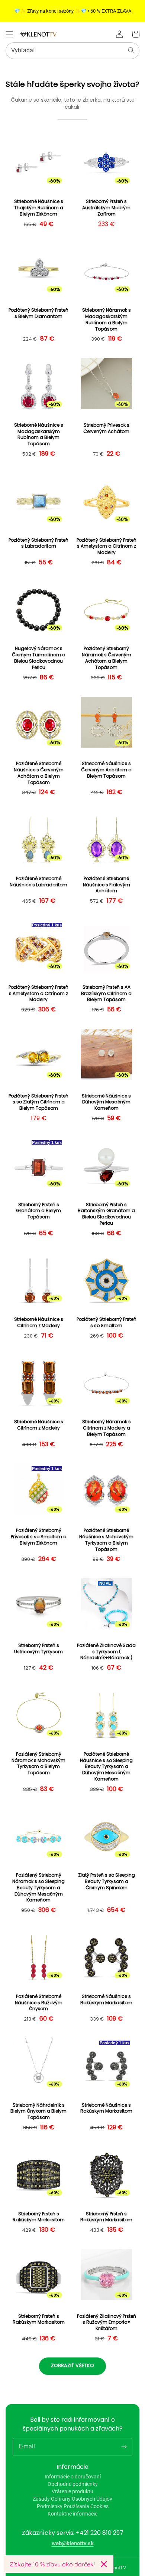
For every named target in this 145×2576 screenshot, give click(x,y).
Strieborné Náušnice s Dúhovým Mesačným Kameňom (106, 1102)
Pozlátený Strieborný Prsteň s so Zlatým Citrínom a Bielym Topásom (38, 1102)
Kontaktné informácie (72, 2514)
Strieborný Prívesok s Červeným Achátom (106, 428)
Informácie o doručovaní (73, 2477)
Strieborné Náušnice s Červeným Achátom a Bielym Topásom (106, 770)
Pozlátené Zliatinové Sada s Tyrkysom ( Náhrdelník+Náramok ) (106, 1652)
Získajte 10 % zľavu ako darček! (52, 2564)
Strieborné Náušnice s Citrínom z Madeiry (39, 1323)
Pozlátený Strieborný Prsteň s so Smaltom (107, 1323)
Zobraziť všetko (72, 2365)
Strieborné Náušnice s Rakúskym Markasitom (106, 2000)
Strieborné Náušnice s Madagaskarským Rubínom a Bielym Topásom (39, 434)
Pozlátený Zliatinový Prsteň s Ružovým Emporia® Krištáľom (107, 2323)
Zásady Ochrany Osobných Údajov (72, 2499)
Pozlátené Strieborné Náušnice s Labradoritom (38, 882)
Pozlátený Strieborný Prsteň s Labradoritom (38, 543)
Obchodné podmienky (73, 2484)
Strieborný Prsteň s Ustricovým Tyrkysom (38, 1649)
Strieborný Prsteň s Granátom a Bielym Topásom (38, 1211)
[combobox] (72, 51)
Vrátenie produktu (72, 2491)
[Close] (104, 2564)
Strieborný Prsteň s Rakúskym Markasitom (39, 2217)
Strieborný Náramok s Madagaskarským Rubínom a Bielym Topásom (107, 319)
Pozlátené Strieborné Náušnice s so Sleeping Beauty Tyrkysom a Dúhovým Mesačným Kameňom (106, 1767)
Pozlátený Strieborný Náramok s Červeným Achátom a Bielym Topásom (107, 658)
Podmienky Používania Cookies (73, 2506)
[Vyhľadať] (131, 50)
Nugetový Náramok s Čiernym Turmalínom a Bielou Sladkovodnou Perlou (39, 658)
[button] (9, 34)
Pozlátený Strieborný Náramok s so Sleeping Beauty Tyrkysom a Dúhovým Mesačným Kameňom (38, 1888)
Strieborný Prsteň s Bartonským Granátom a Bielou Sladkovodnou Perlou (106, 1214)
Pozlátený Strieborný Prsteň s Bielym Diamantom (38, 313)
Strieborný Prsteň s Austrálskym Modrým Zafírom (106, 208)
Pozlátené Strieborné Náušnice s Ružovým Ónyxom (39, 2003)
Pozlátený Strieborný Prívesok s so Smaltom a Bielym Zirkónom (39, 1537)
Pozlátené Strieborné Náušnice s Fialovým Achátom (107, 885)
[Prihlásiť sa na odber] (124, 2447)
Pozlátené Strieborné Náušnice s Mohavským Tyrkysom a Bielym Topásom (106, 1540)
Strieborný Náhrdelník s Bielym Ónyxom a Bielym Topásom (38, 2111)
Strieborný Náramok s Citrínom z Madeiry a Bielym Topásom (107, 1428)
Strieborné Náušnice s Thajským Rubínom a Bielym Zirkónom (39, 208)
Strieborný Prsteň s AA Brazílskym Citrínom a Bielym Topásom (106, 994)
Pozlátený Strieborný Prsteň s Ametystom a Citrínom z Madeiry (107, 547)
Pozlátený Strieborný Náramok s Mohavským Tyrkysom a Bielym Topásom (38, 1763)
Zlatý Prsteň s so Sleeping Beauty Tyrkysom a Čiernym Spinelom (107, 1881)
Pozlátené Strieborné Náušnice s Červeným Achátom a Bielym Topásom (39, 773)
